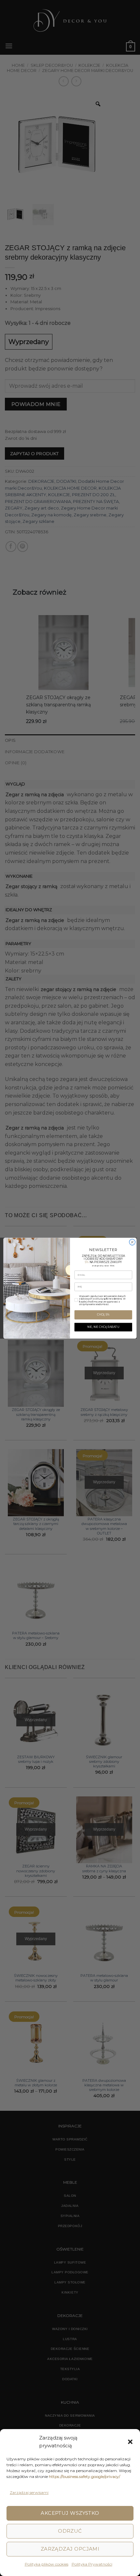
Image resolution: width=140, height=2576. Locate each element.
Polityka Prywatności (92, 2564)
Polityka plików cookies (47, 2564)
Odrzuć (70, 2531)
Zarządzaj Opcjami (70, 2549)
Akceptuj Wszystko (70, 2513)
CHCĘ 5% (103, 1315)
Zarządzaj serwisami (29, 2492)
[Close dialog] (132, 1242)
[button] (130, 2442)
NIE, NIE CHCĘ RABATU (103, 1327)
